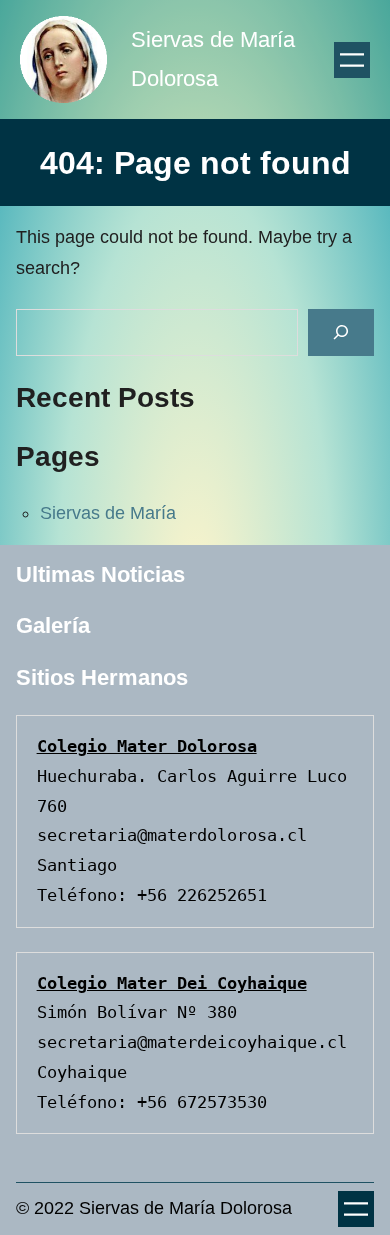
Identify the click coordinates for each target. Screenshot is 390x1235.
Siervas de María (108, 513)
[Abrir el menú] (352, 60)
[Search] (341, 332)
